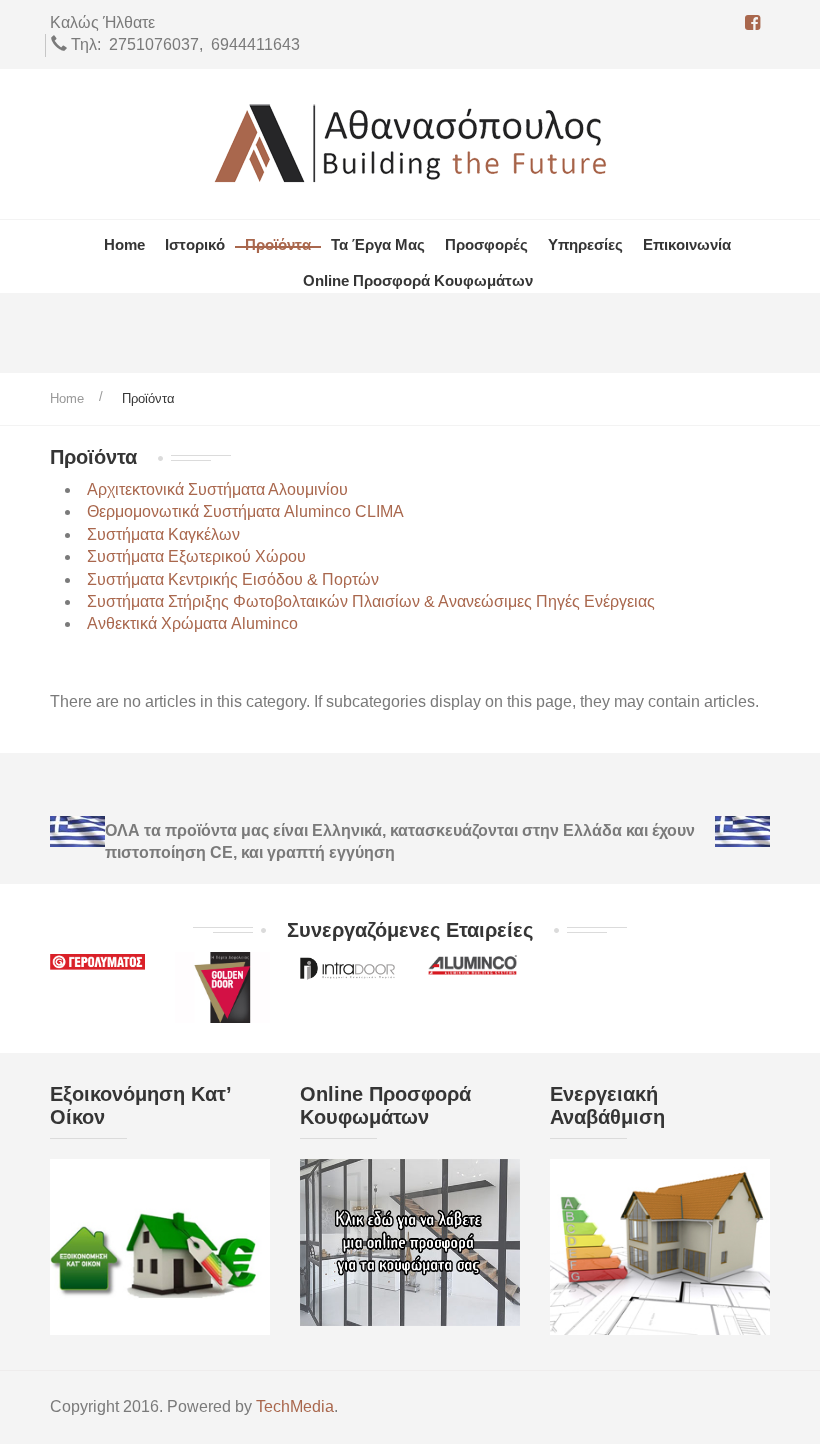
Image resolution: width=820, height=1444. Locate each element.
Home (67, 398)
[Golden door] (222, 986)
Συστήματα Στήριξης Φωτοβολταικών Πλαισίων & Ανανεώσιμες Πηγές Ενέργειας (371, 601)
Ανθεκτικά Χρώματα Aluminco (192, 623)
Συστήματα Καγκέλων (163, 534)
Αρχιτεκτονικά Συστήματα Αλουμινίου (217, 489)
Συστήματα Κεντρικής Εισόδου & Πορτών (233, 579)
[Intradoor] (347, 966)
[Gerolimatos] (97, 962)
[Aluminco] (472, 963)
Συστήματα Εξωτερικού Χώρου (196, 556)
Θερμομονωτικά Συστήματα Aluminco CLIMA (245, 511)
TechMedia (295, 1406)
